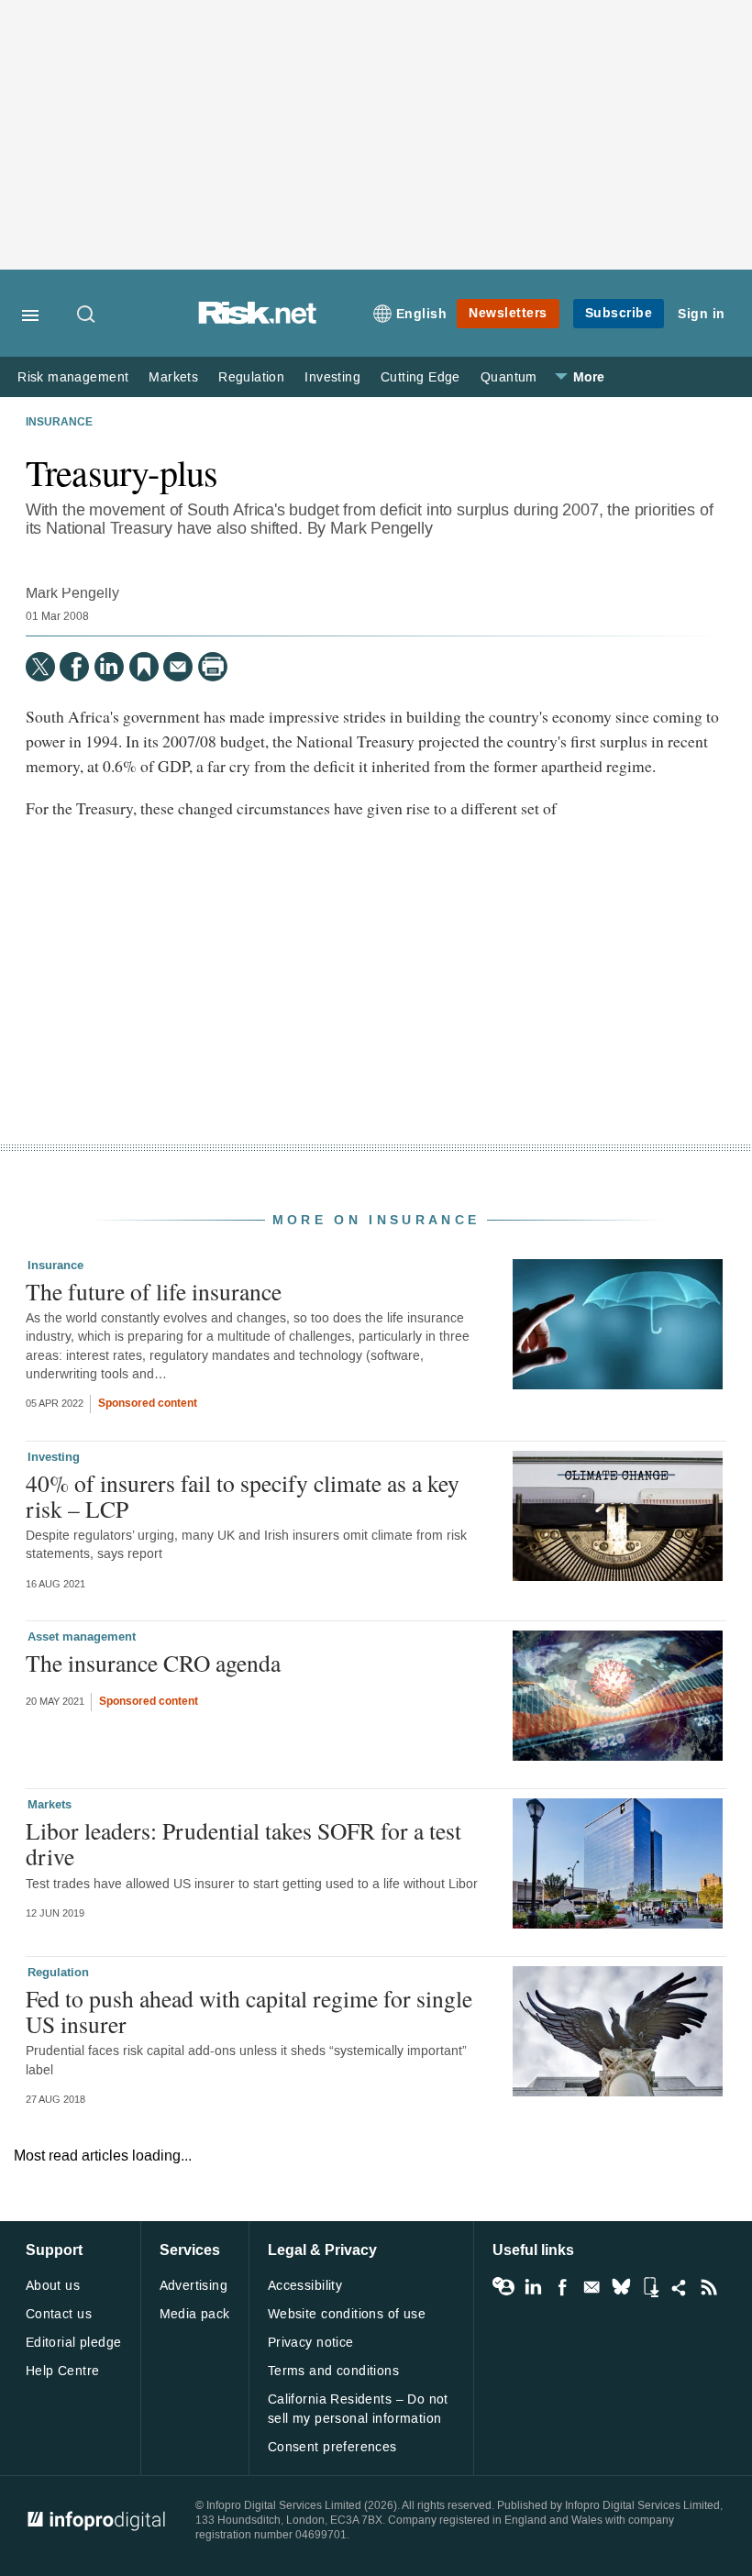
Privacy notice (311, 2343)
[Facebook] (74, 667)
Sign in (702, 314)
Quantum (509, 377)
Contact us (59, 2314)
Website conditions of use (347, 2314)
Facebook (562, 2287)
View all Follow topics (503, 2287)
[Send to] (178, 667)
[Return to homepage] (258, 320)
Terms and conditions (333, 2371)
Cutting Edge (420, 377)
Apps (650, 2287)
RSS (709, 2287)
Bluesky (621, 2287)
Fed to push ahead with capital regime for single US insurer (249, 2011)
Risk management (73, 377)
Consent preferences (332, 2447)
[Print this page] (213, 667)
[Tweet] (40, 667)
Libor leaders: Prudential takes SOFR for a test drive (243, 1843)
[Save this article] (144, 667)
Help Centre (63, 2371)
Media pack (195, 2314)
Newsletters (508, 313)
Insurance (59, 423)
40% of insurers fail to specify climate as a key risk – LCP (243, 1496)
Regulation (251, 377)
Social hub (680, 2287)
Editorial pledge (74, 2343)
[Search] (87, 315)
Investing (332, 377)
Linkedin (533, 2287)
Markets (173, 377)
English (422, 314)
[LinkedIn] (109, 667)
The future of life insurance (154, 1291)
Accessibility (305, 2286)
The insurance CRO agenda (153, 1663)
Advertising (194, 2286)
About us (53, 2286)
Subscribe (619, 313)
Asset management (82, 1637)
